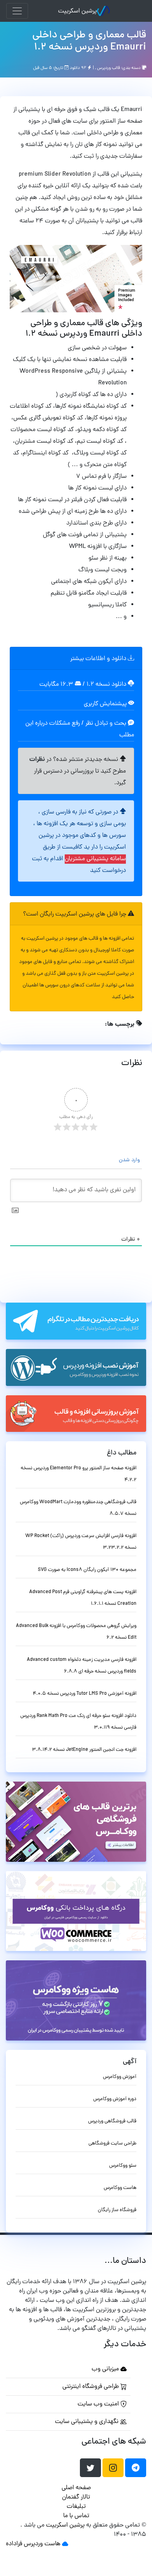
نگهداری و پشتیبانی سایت (87, 2422)
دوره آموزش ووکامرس (115, 2099)
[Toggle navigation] (17, 11)
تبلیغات (76, 2507)
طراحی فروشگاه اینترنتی (91, 2387)
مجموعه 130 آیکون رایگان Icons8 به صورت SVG (87, 1570)
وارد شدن (130, 1160)
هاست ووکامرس (120, 2188)
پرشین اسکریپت (77, 11)
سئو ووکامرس (123, 2166)
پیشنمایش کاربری (106, 704)
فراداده (14, 2544)
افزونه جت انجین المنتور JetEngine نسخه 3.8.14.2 (84, 1750)
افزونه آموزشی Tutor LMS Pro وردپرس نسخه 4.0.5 (85, 1694)
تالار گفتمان (76, 2497)
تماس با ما (76, 2516)
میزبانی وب (106, 2369)
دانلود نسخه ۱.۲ (106, 685)
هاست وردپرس (42, 2544)
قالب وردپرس (109, 68)
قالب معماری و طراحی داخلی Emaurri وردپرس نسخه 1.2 (89, 41)
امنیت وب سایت (99, 2404)
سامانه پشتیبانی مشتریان (95, 859)
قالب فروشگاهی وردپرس (112, 2121)
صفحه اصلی (76, 2488)
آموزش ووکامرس (120, 2077)
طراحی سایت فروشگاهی (112, 2144)
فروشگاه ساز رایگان (117, 2210)
